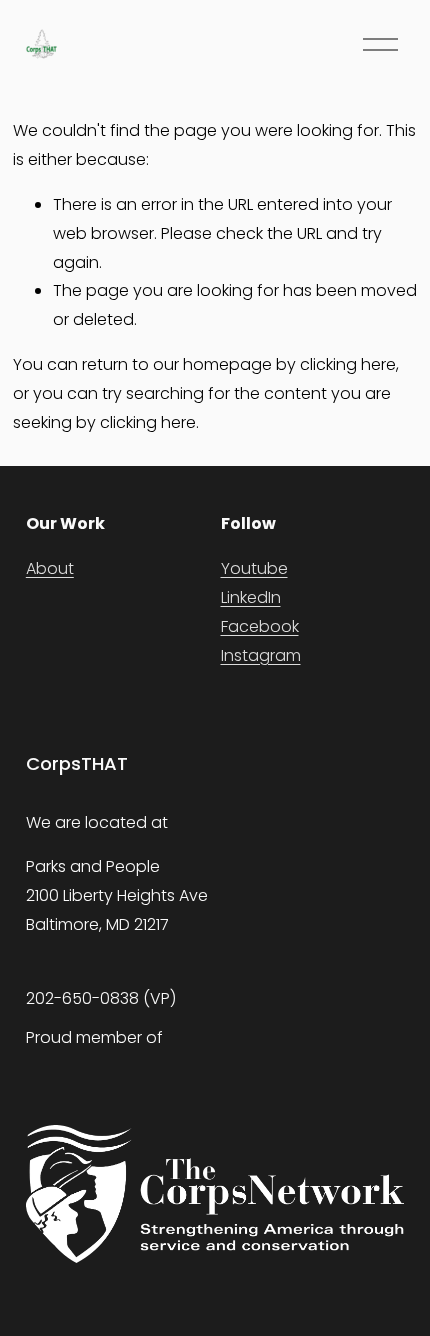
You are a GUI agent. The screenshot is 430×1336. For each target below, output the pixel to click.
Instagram (261, 655)
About (50, 568)
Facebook (260, 626)
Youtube (254, 568)
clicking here (348, 364)
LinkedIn (251, 597)
